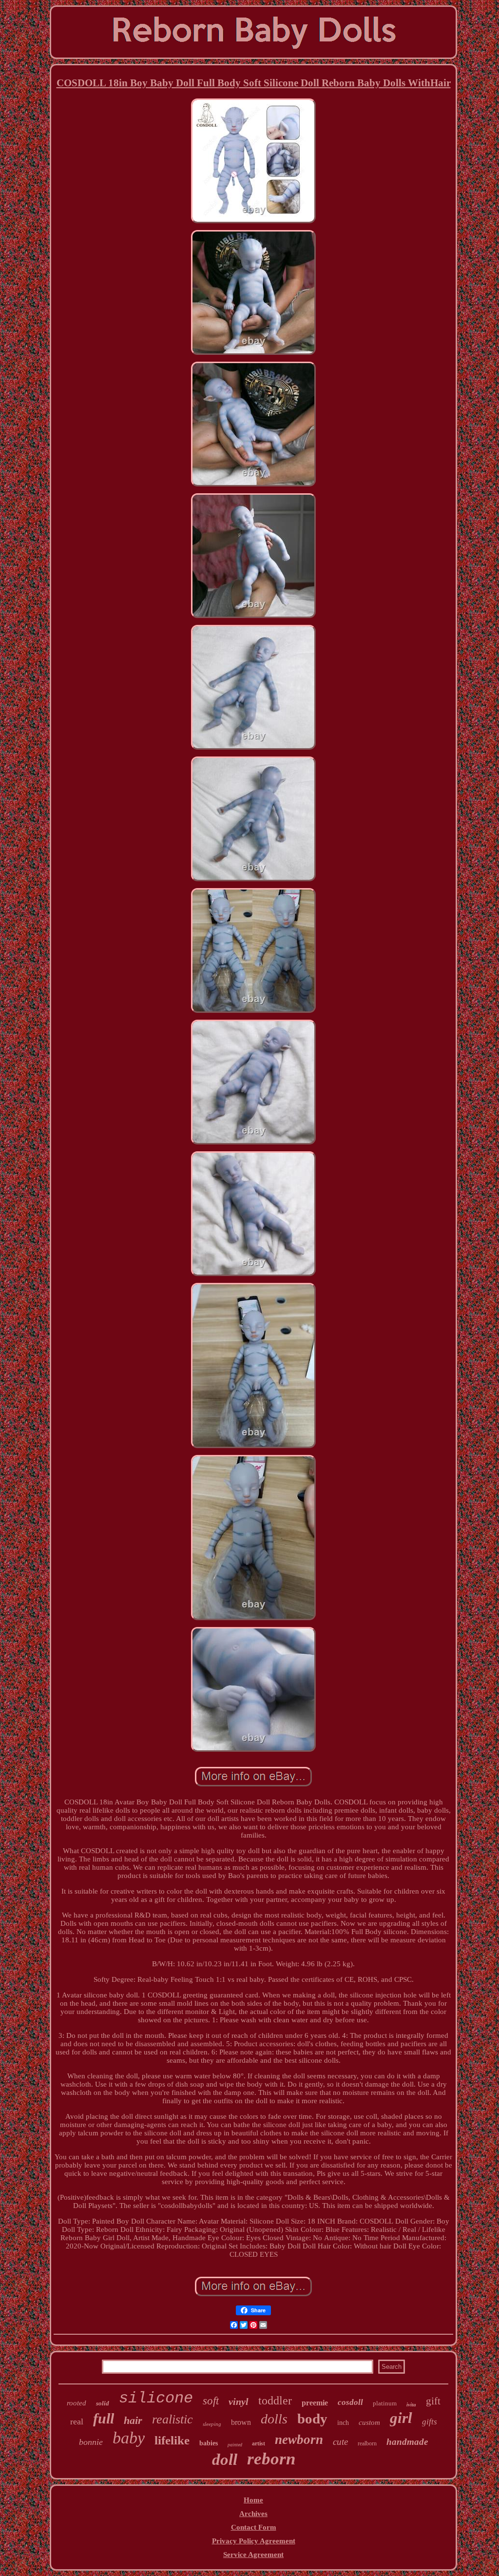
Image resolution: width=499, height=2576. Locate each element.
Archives (253, 2514)
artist (259, 2443)
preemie (315, 2403)
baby (129, 2438)
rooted (77, 2403)
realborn (367, 2443)
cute (340, 2442)
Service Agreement (253, 2555)
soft (211, 2401)
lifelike (172, 2440)
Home (253, 2500)
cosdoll (350, 2402)
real (77, 2421)
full (104, 2418)
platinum (385, 2403)
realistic (173, 2419)
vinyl (239, 2402)
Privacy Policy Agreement (254, 2541)
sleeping (212, 2424)
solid (103, 2403)
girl (401, 2418)
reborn (271, 2459)
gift (433, 2401)
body (312, 2419)
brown (241, 2422)
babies (209, 2443)
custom (369, 2422)
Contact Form (254, 2527)
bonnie (91, 2442)
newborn (299, 2440)
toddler (275, 2401)
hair (133, 2420)
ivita (411, 2404)
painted (235, 2445)
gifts (430, 2422)
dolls (274, 2419)
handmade (407, 2442)
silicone (156, 2398)
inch (343, 2423)
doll (225, 2460)
